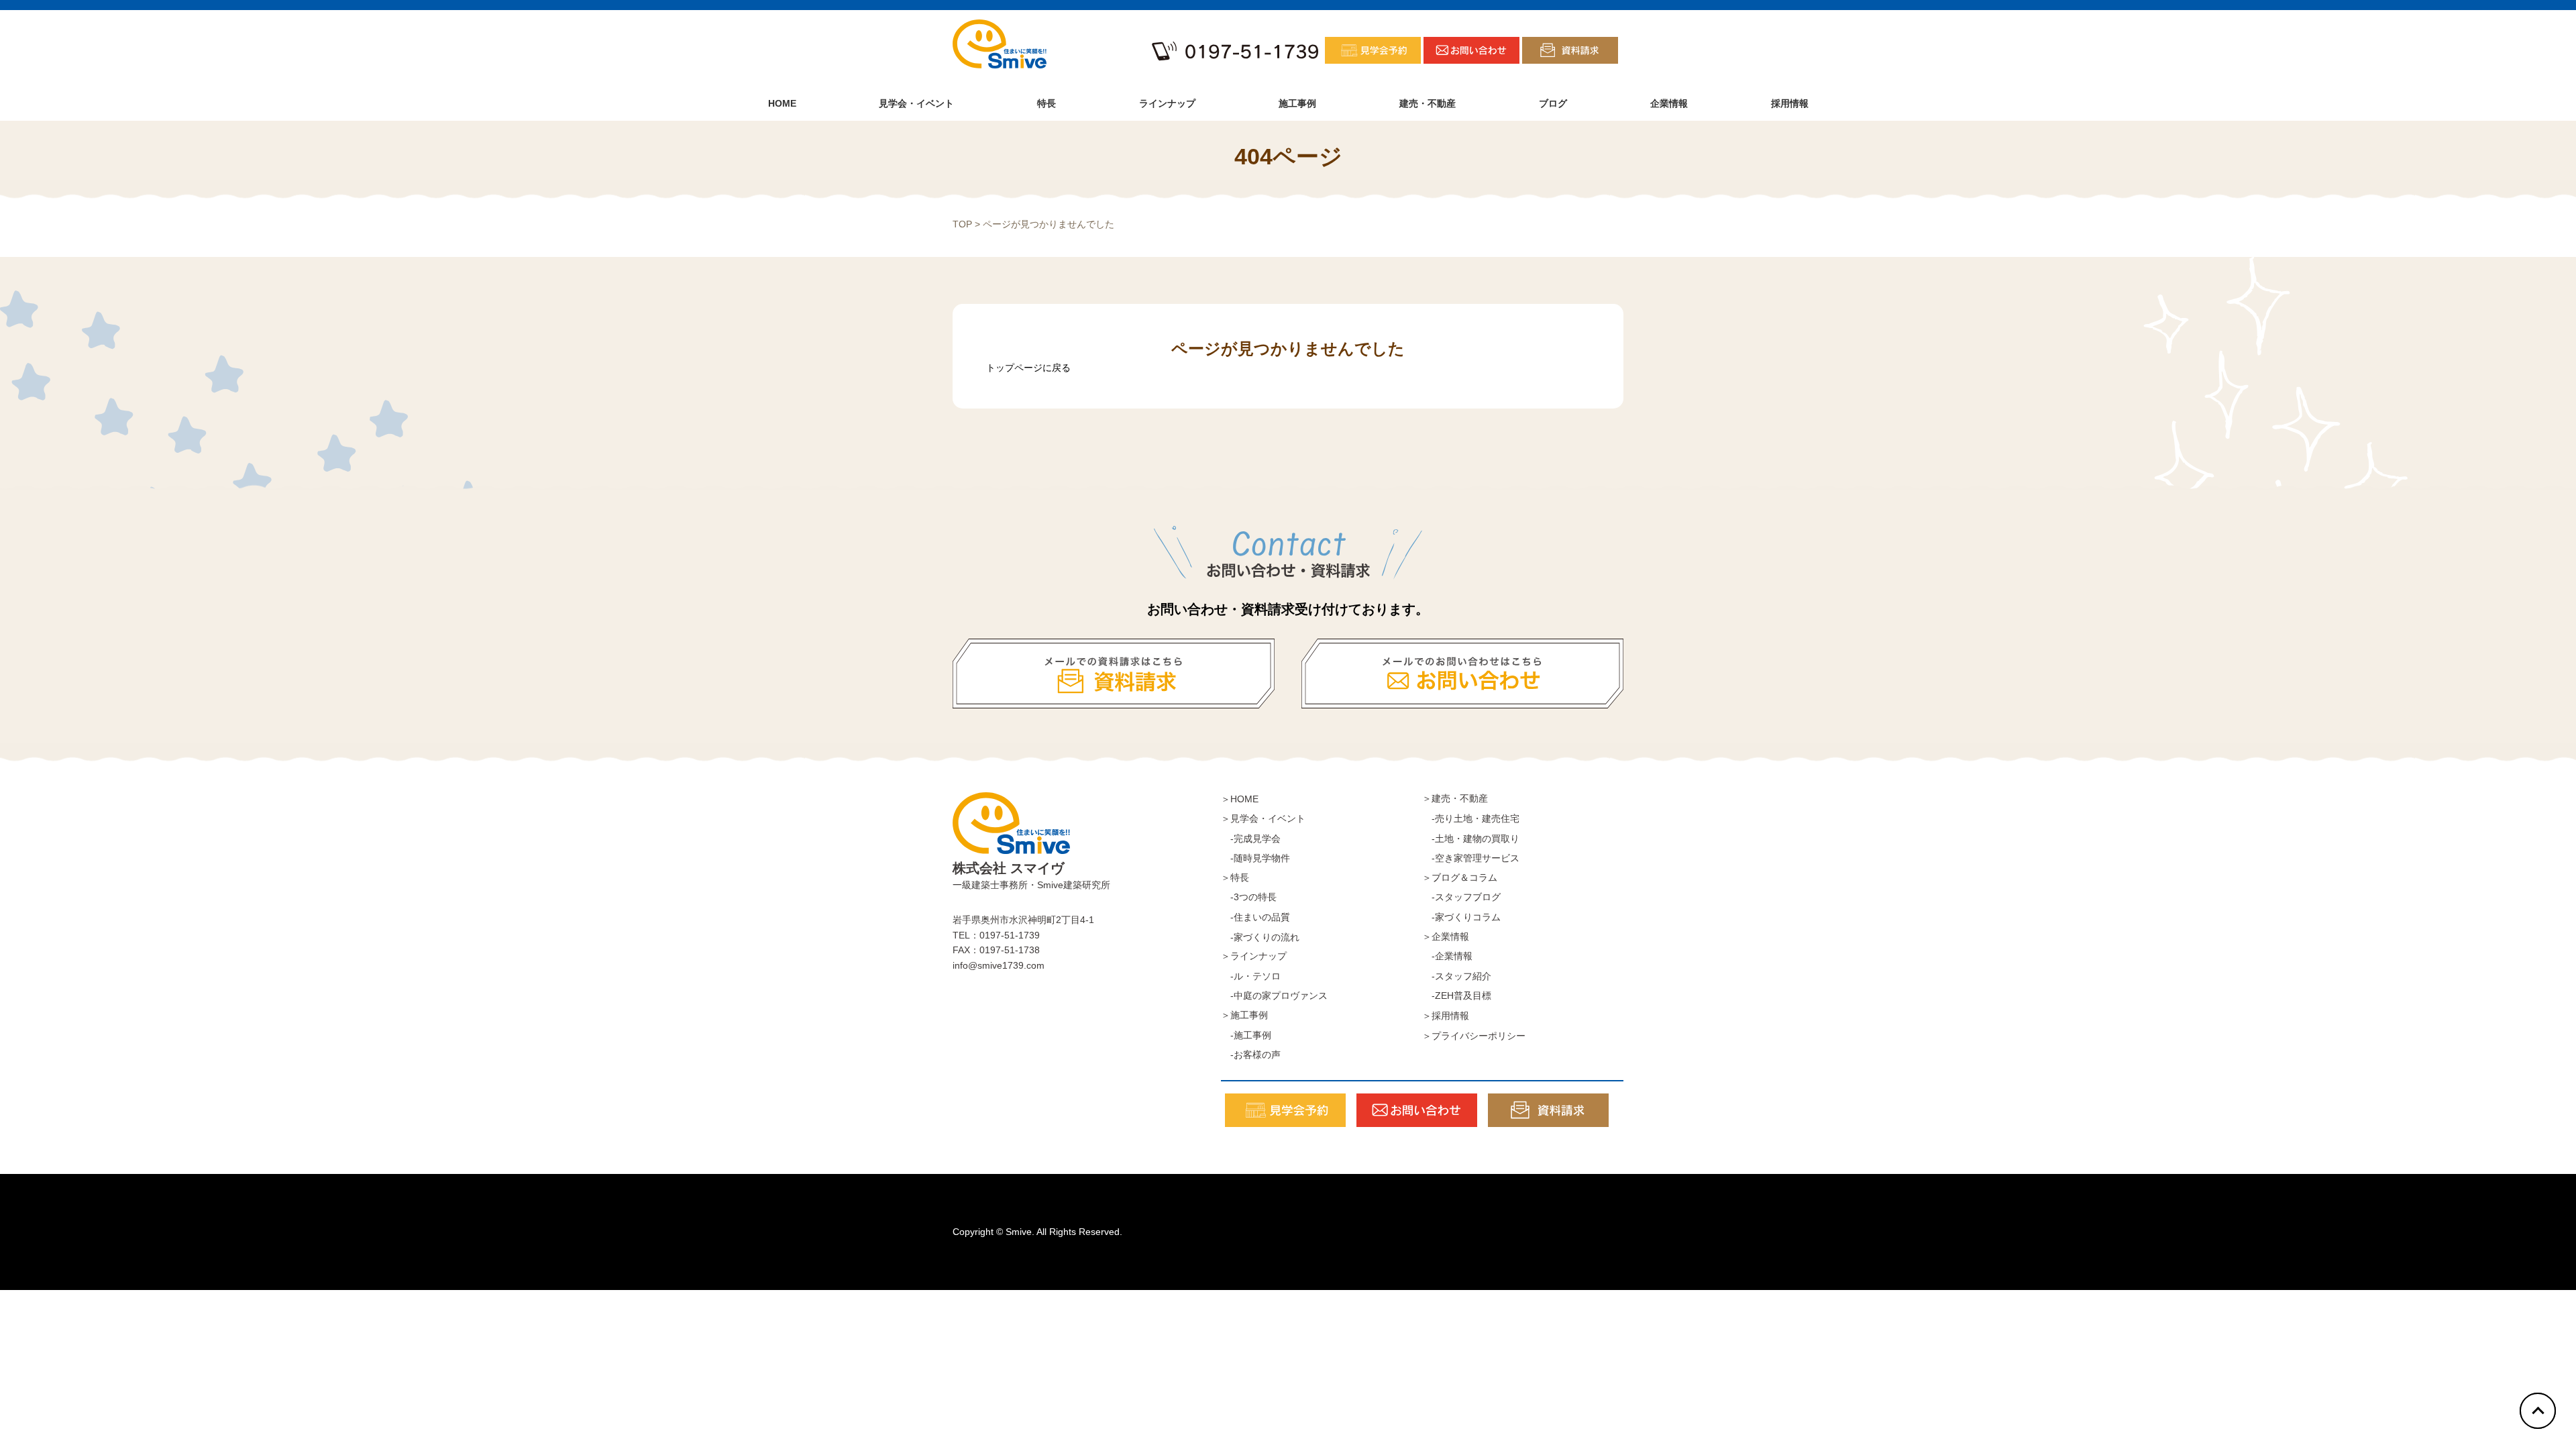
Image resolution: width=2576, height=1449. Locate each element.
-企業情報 (1447, 956)
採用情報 (1790, 103)
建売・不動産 (1428, 103)
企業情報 (1669, 103)
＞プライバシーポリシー (1474, 1036)
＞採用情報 (1446, 1016)
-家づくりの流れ (1260, 937)
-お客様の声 (1251, 1055)
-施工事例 (1246, 1035)
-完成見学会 (1251, 839)
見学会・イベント (916, 103)
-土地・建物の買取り (1471, 839)
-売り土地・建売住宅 (1471, 818)
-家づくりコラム (1461, 917)
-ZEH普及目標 (1457, 996)
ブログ (1553, 103)
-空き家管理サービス (1471, 858)
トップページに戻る (1028, 368)
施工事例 (1297, 103)
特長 (1046, 103)
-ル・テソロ (1251, 976)
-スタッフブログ (1461, 897)
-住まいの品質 (1255, 917)
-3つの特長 (1249, 897)
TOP (962, 224)
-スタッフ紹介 (1457, 976)
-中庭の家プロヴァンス (1274, 996)
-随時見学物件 (1255, 858)
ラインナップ (1167, 103)
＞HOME (1240, 799)
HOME (782, 103)
